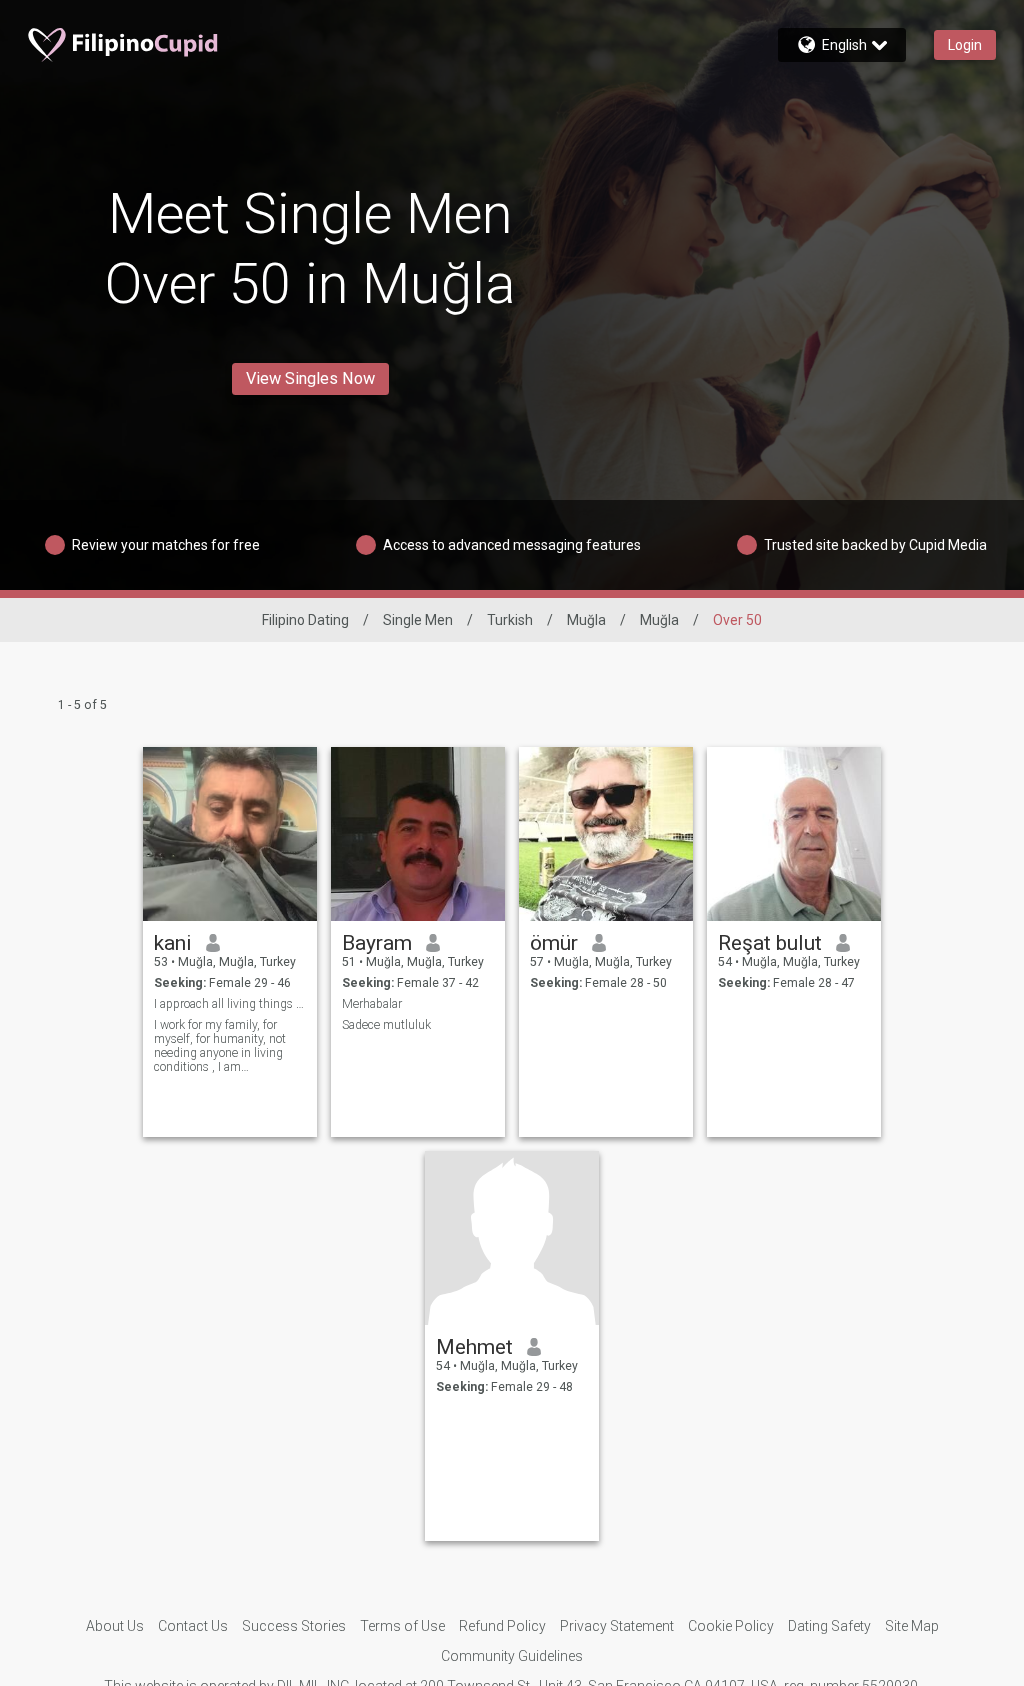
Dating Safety (829, 1626)
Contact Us (193, 1626)
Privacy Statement (617, 1626)
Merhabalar (372, 1004)
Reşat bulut (770, 943)
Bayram (377, 943)
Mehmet (474, 1347)
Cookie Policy (731, 1626)
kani (173, 943)
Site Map (912, 1626)
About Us (115, 1626)
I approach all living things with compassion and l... (230, 1004)
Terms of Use (402, 1626)
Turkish (510, 620)
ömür (554, 943)
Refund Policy (502, 1626)
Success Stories (294, 1626)
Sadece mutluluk (386, 1025)
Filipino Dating (305, 620)
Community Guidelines (512, 1656)
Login (965, 45)
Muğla (586, 620)
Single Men (418, 620)
